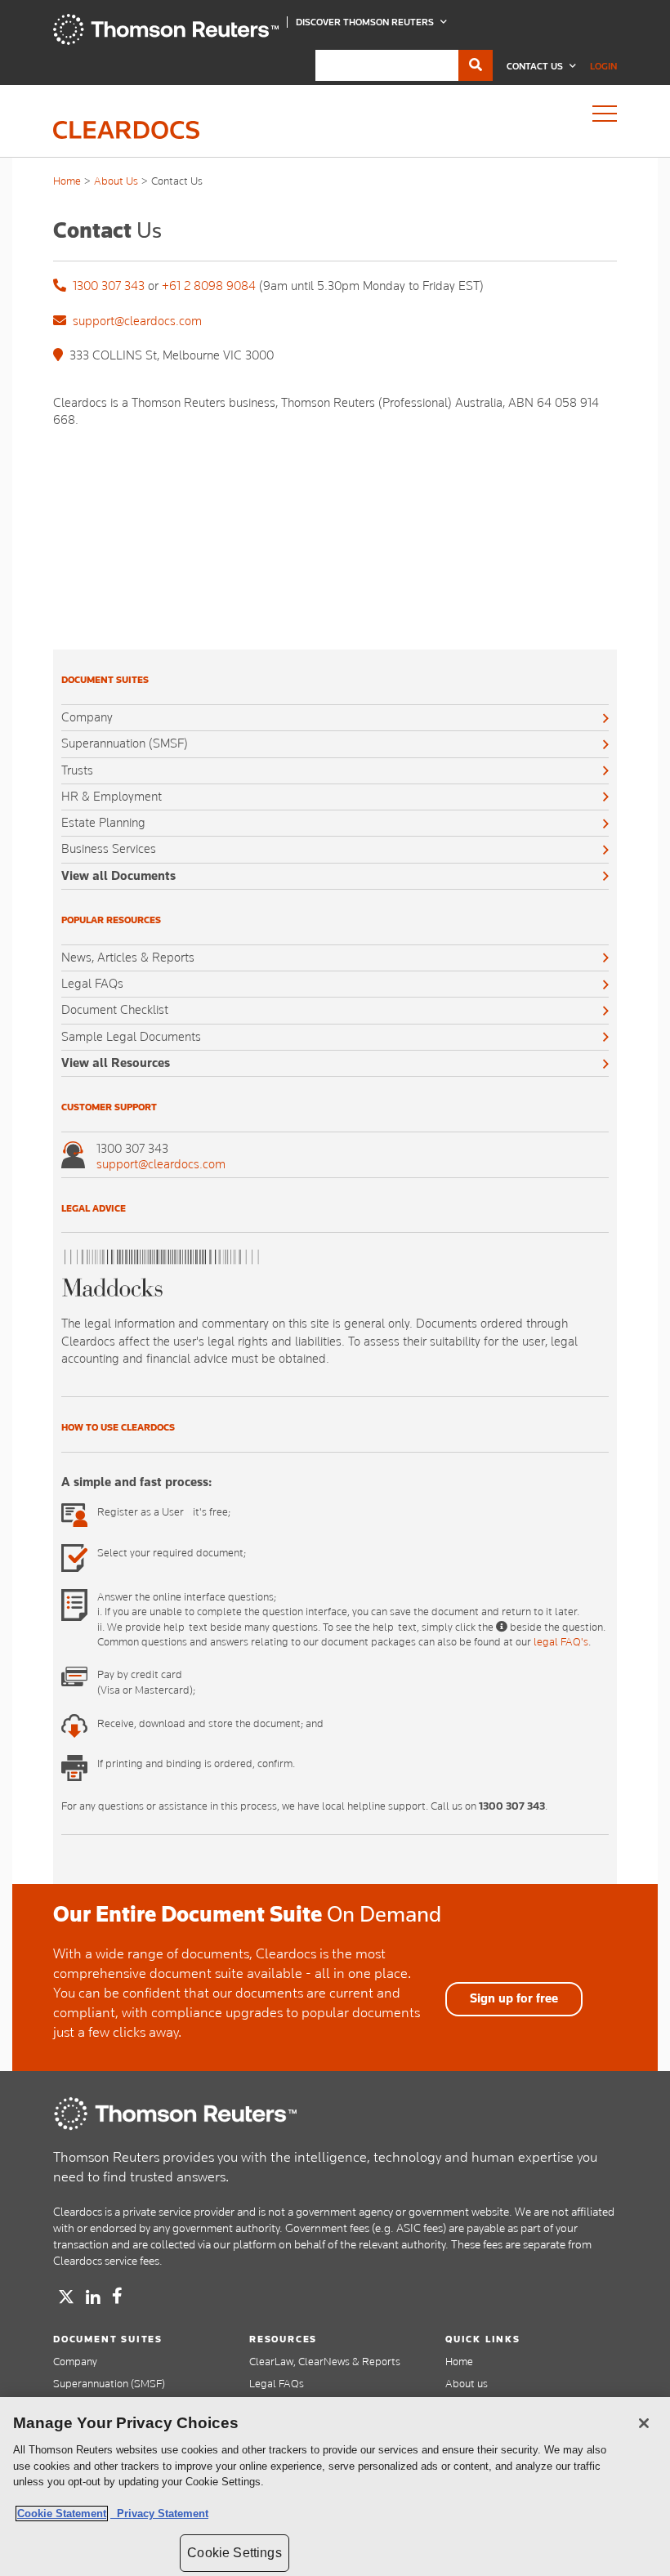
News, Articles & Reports (128, 958)
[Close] (644, 2423)
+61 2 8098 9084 (209, 286)
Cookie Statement (62, 2513)
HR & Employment (112, 797)
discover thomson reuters (366, 22)
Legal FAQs (92, 984)
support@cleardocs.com (137, 321)
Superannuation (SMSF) (125, 743)
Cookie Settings (234, 2553)
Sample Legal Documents (131, 1037)
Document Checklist (115, 1010)
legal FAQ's (561, 1641)
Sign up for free (514, 1998)
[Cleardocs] (166, 41)
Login (603, 66)
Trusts (77, 770)
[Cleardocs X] (66, 2297)
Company (87, 717)
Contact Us (536, 66)
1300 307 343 (109, 286)
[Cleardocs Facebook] (117, 2296)
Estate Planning (103, 823)
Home (67, 181)
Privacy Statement (159, 2513)
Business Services (109, 849)
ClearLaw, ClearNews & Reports (325, 2361)
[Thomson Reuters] (176, 2114)
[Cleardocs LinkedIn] (93, 2298)
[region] (335, 2487)
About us (467, 2383)
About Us (116, 181)
